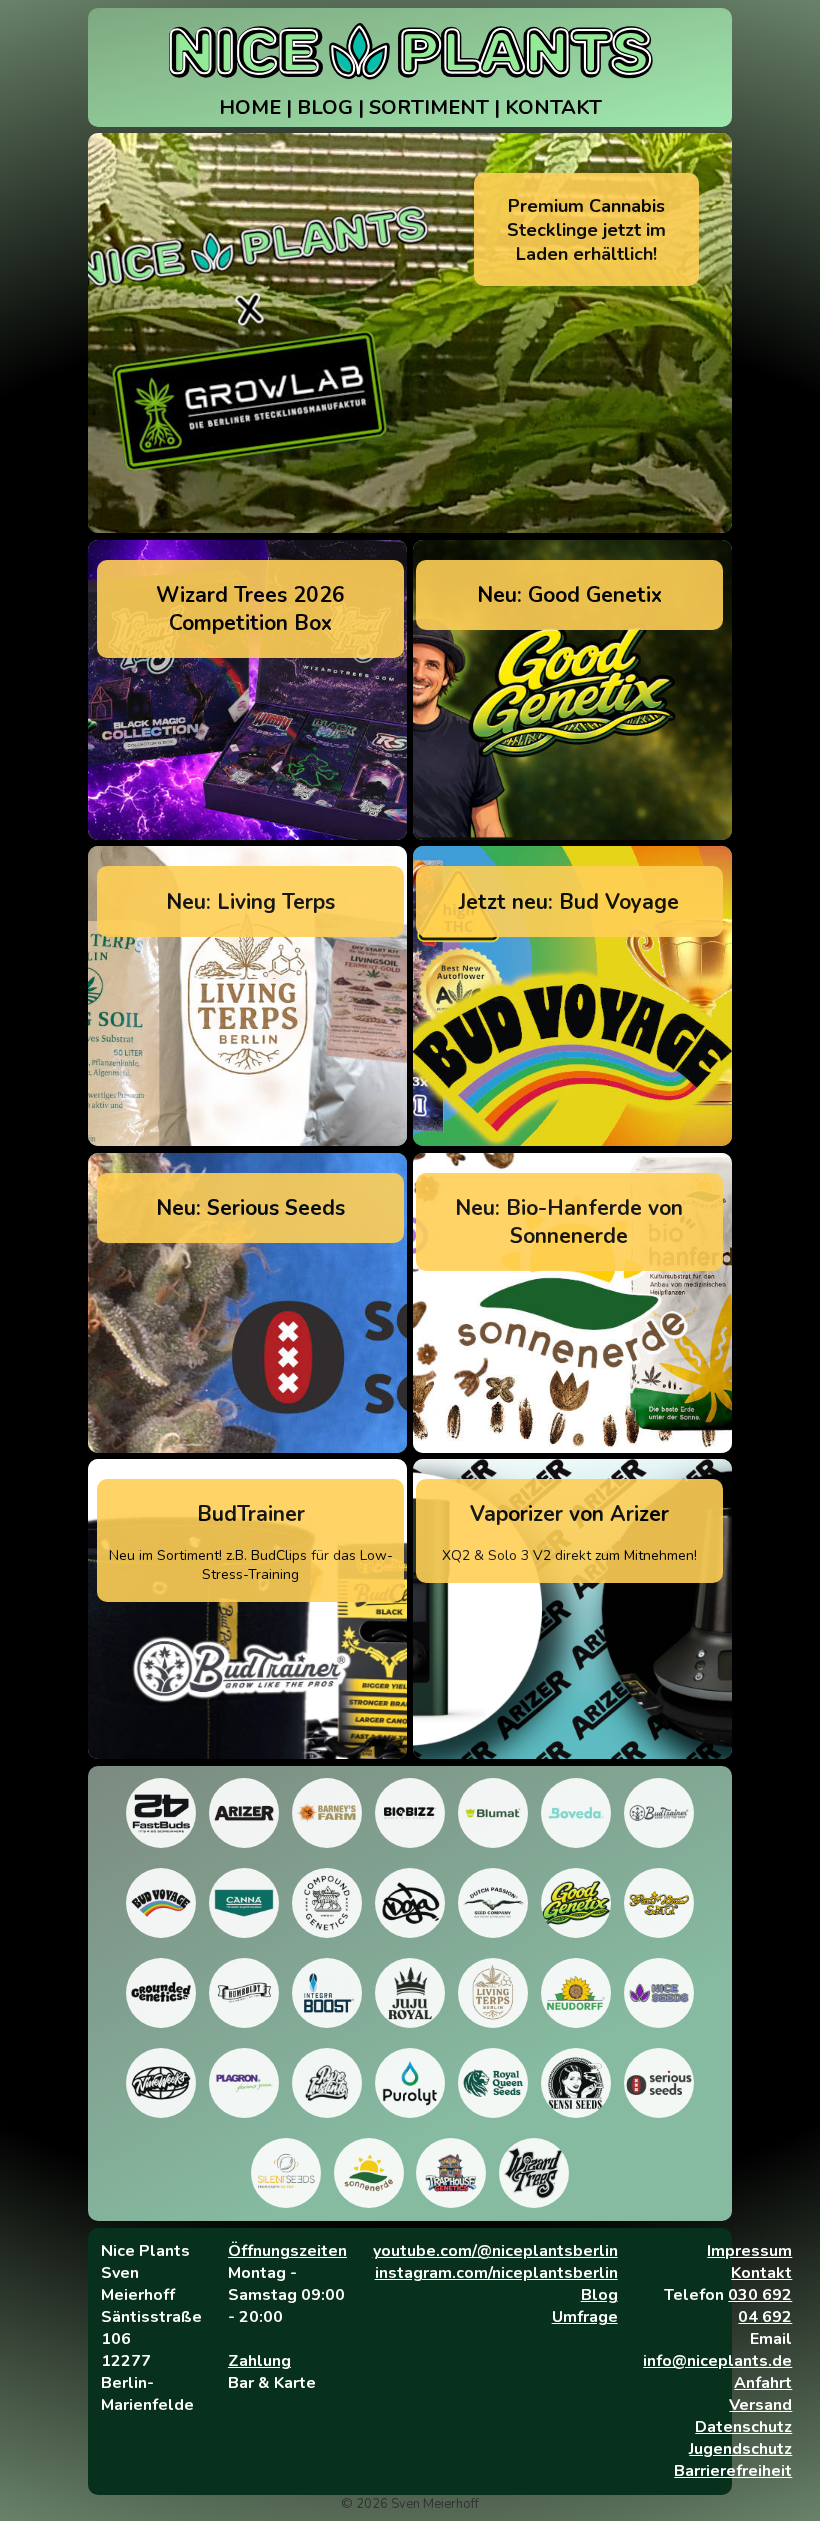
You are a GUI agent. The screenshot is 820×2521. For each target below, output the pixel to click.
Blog (599, 2295)
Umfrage (585, 2317)
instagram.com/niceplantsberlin (496, 2273)
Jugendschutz (740, 2449)
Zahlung (259, 2361)
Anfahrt (763, 2383)
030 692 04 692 (760, 2306)
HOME (250, 107)
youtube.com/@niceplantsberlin (495, 2251)
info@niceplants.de (717, 2361)
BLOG (325, 107)
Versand (760, 2405)
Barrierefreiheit (733, 2471)
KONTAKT (553, 107)
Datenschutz (743, 2427)
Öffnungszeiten (287, 2251)
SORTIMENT (429, 107)
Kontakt (761, 2273)
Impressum (749, 2251)
